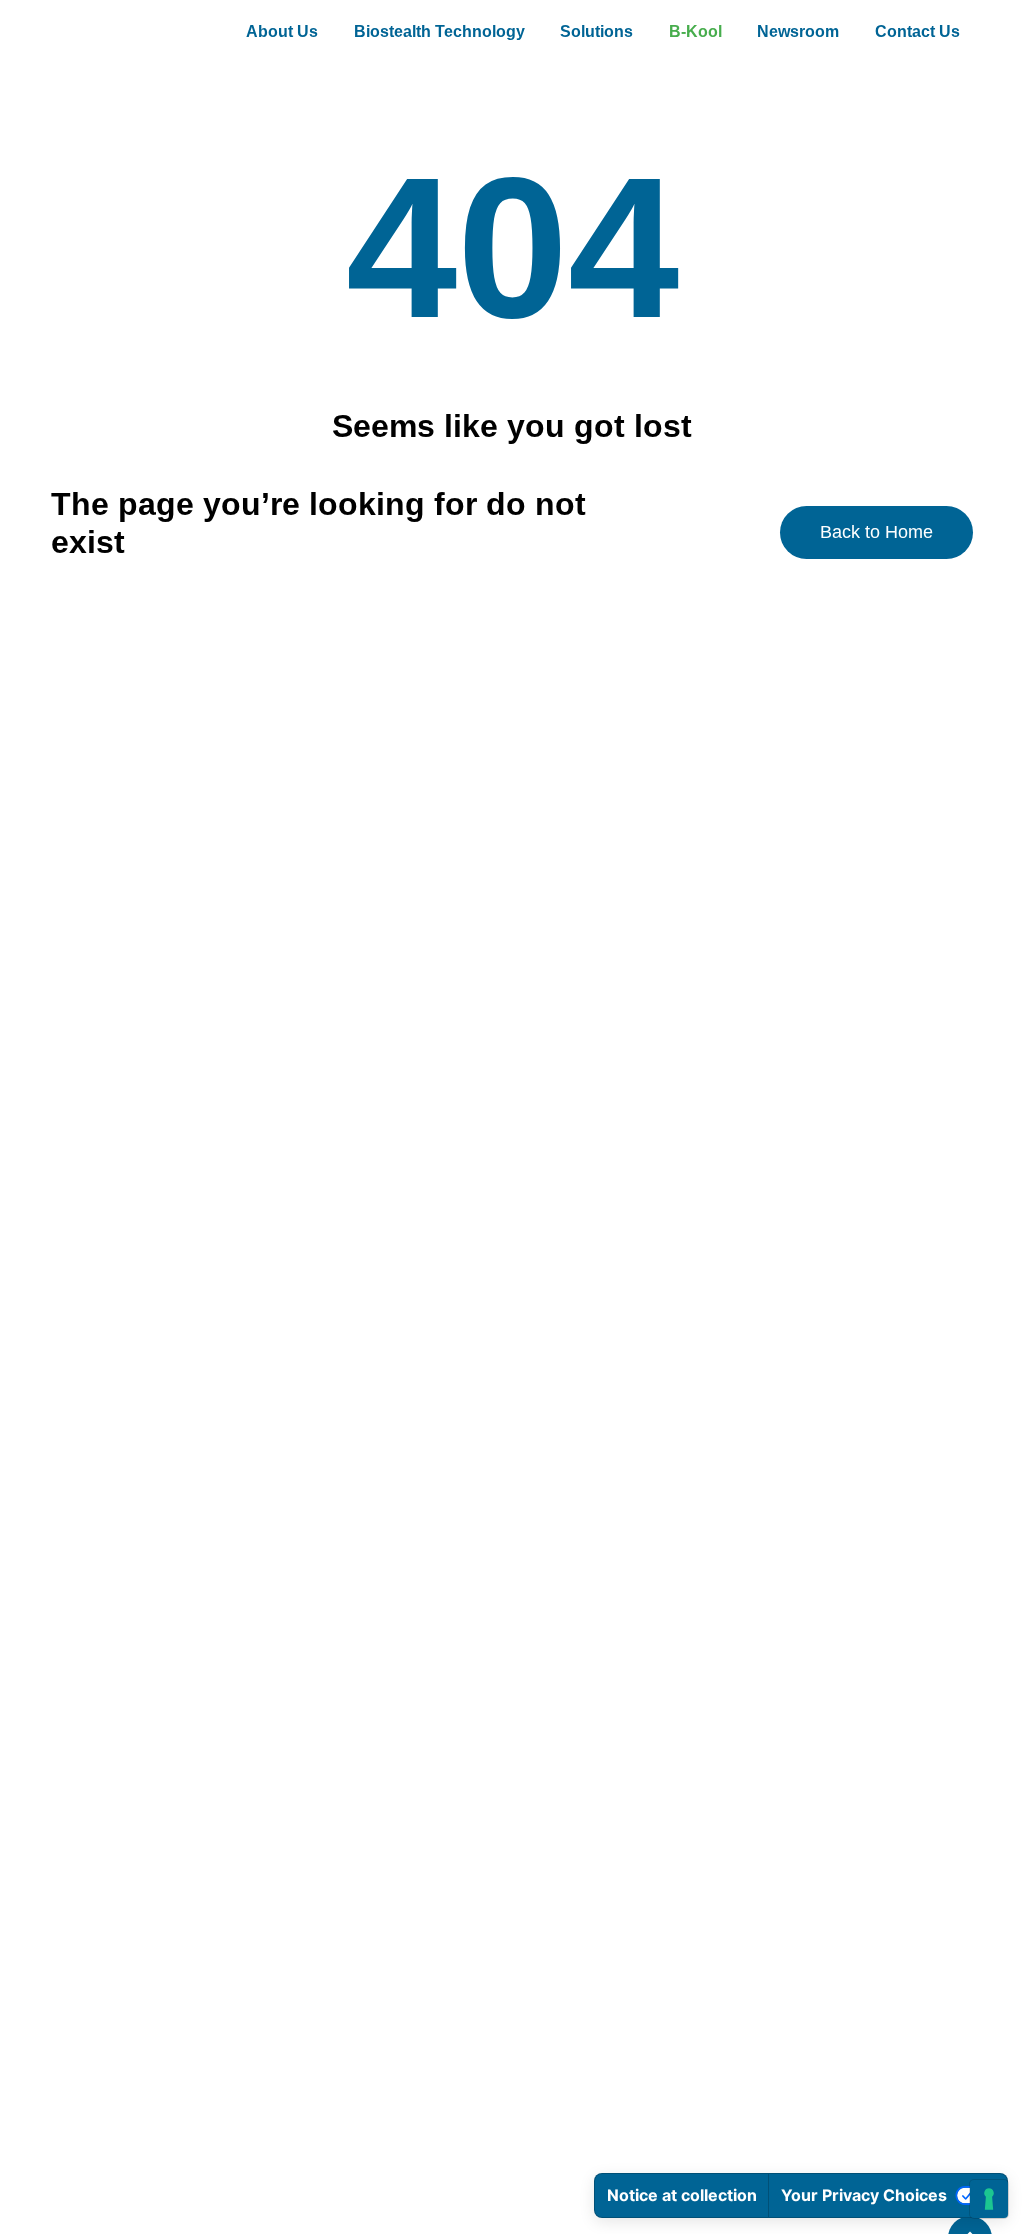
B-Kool (695, 31)
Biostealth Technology (439, 31)
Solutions (596, 31)
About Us (282, 31)
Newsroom (798, 31)
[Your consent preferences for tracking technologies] (989, 2199)
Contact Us (917, 31)
